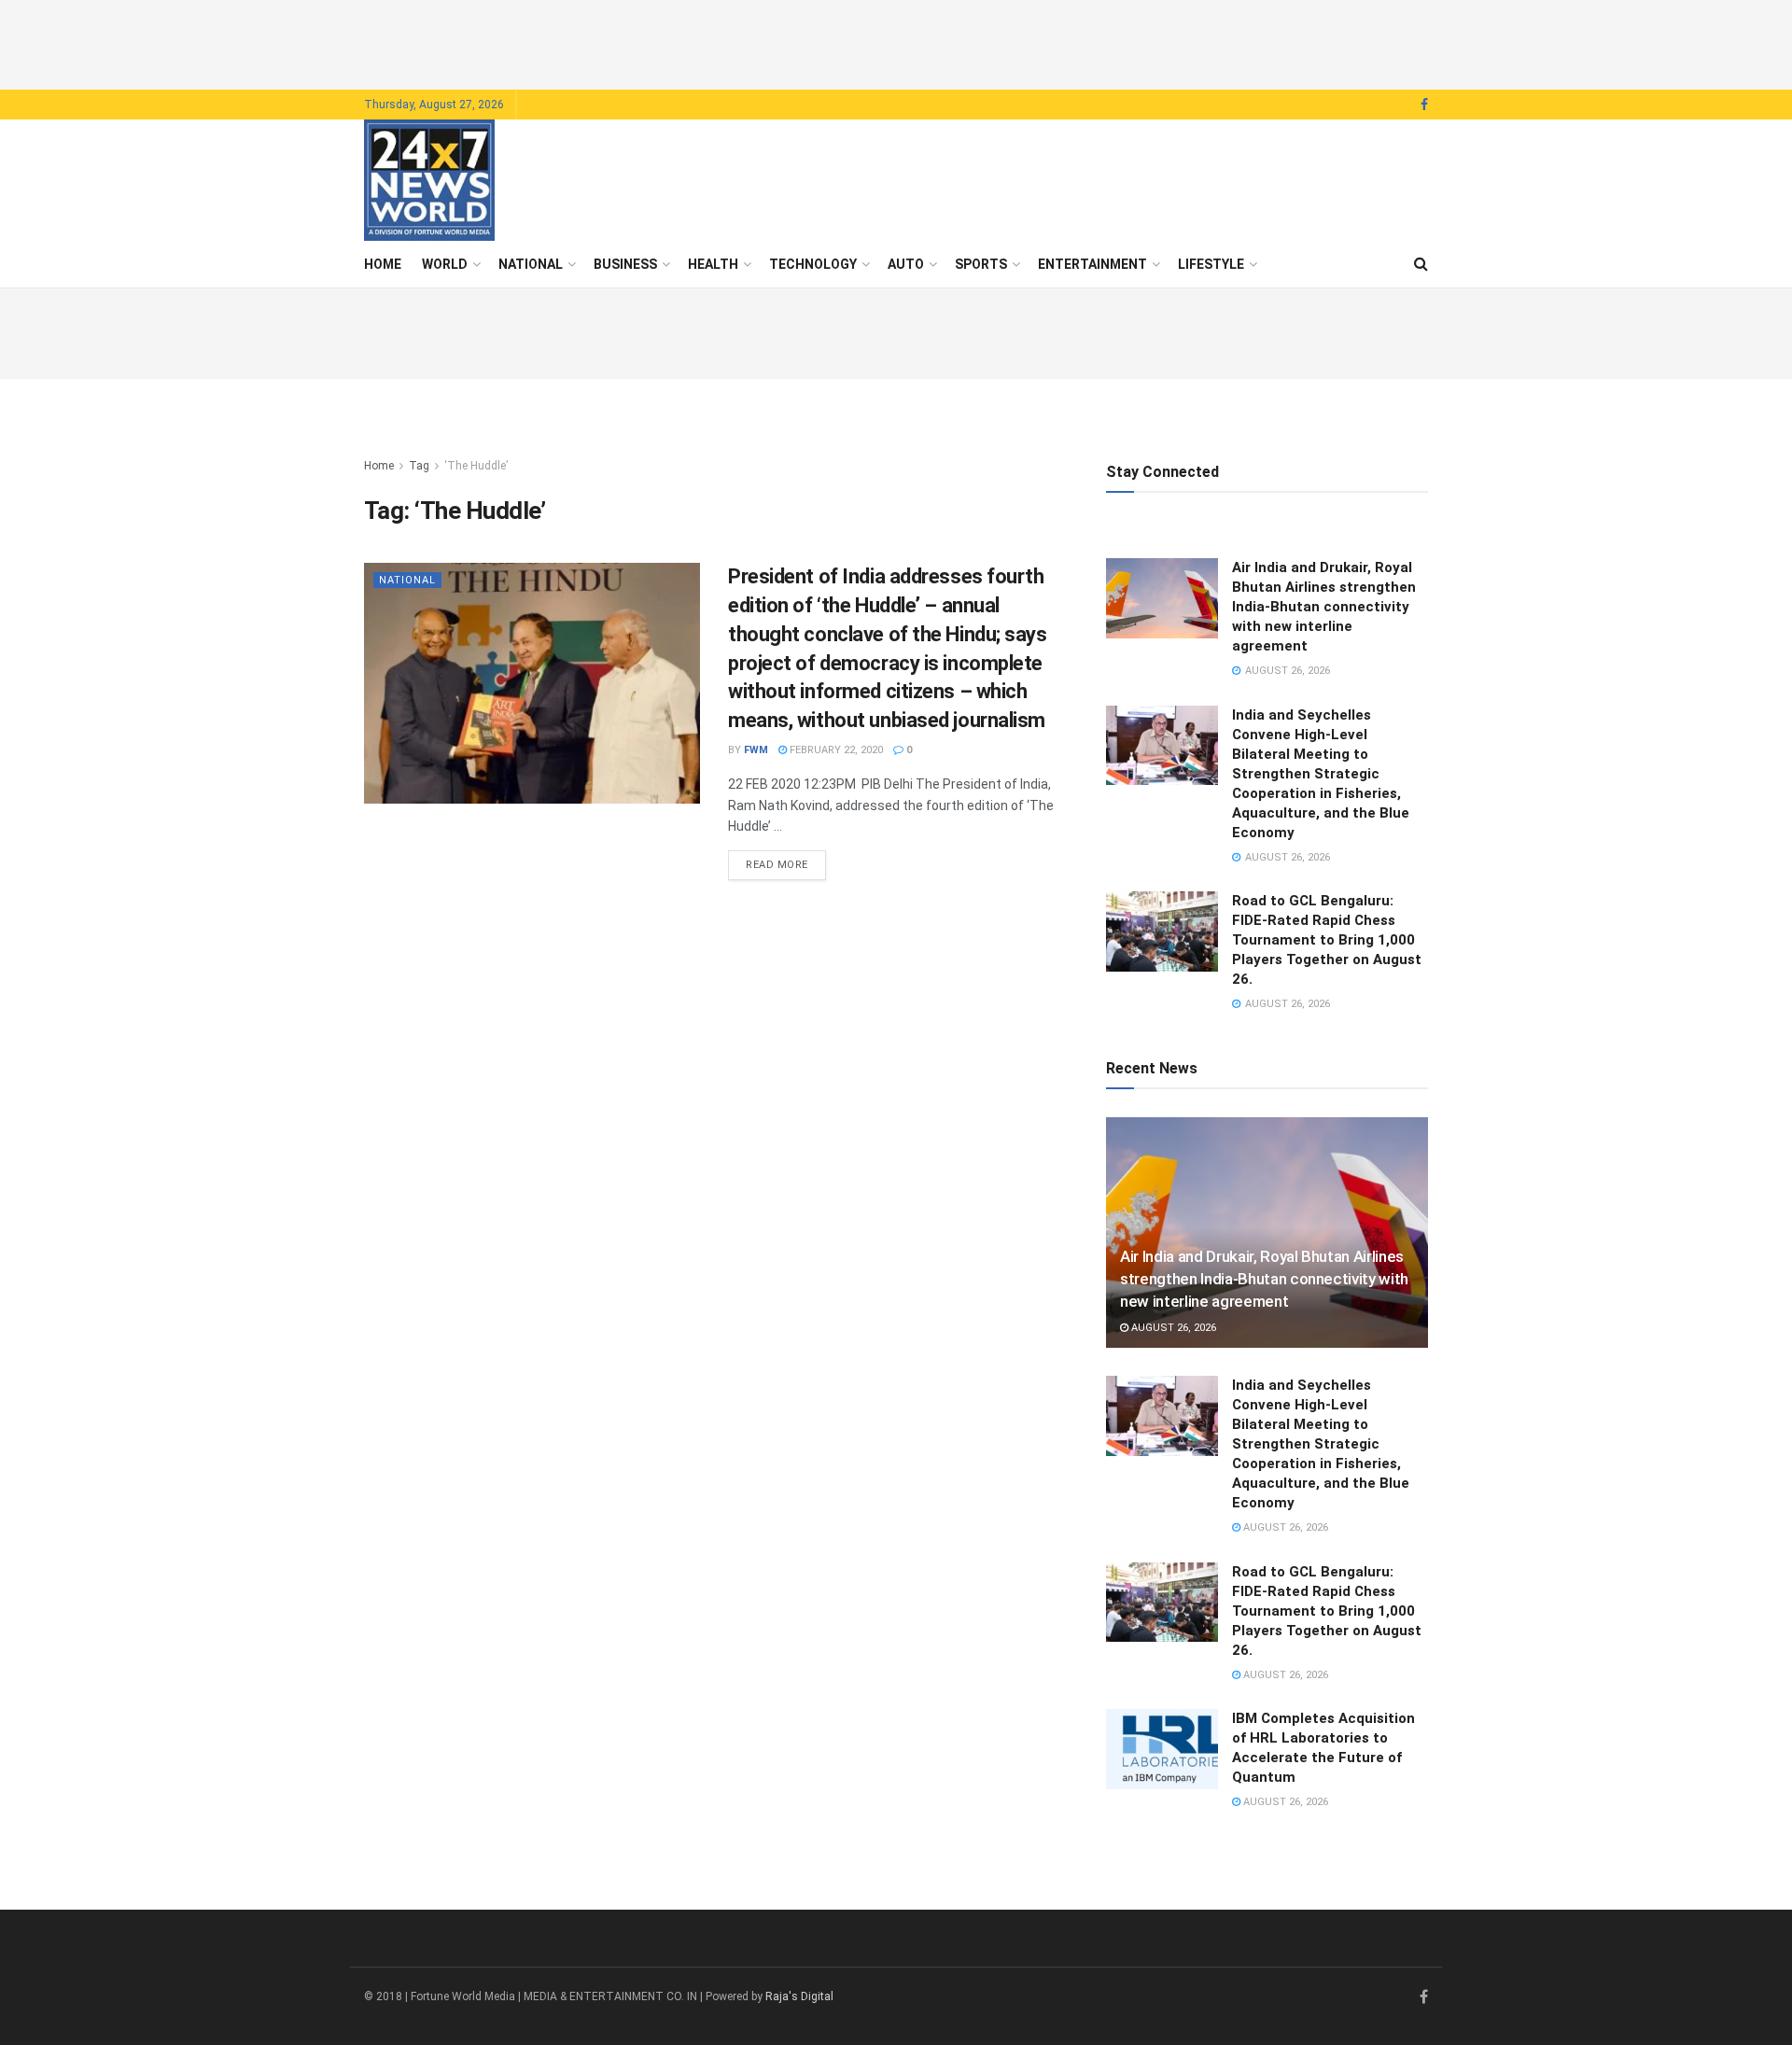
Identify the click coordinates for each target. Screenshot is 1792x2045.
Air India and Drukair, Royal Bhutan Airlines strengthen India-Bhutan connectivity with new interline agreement (1324, 607)
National (531, 264)
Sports (981, 264)
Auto (906, 264)
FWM (756, 750)
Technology (813, 264)
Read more (786, 864)
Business (625, 264)
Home (383, 264)
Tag (419, 466)
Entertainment (1092, 264)
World (445, 264)
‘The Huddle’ (476, 466)
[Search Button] (1421, 264)
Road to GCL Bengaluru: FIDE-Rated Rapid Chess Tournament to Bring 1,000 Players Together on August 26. (1327, 940)
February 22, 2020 (835, 750)
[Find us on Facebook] (1424, 105)
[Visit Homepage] (429, 180)
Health (713, 264)
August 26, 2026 (1172, 1328)
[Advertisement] (896, 42)
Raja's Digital (799, 1996)
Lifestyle (1211, 264)
